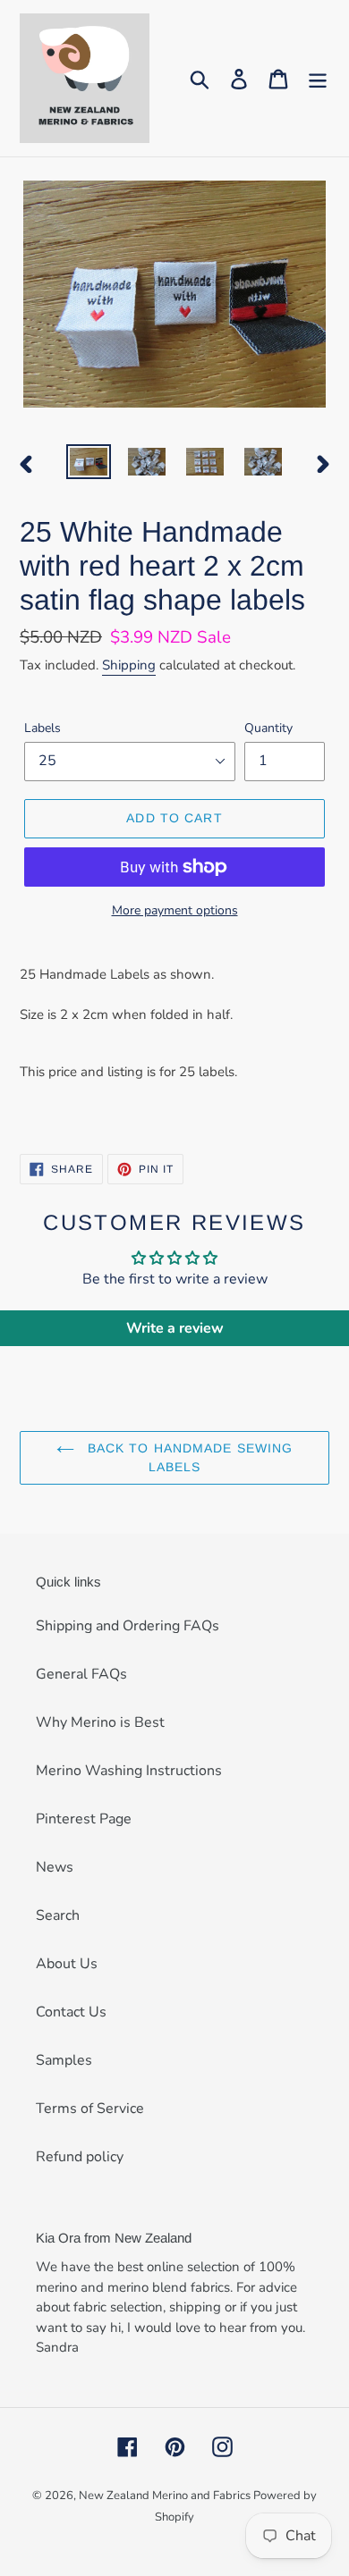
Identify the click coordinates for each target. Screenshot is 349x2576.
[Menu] (318, 78)
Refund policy (80, 2157)
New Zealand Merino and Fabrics (166, 2496)
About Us (67, 1964)
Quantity (268, 728)
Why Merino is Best (100, 1722)
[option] (89, 464)
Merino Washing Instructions (129, 1771)
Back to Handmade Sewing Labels (188, 1457)
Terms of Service (90, 2109)
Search (58, 1915)
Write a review (175, 1328)
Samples (64, 2060)
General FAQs (81, 1674)
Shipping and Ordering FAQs (128, 1626)
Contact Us (71, 2012)
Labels (43, 728)
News (55, 1867)
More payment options (175, 910)
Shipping (129, 665)
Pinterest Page (84, 1819)
